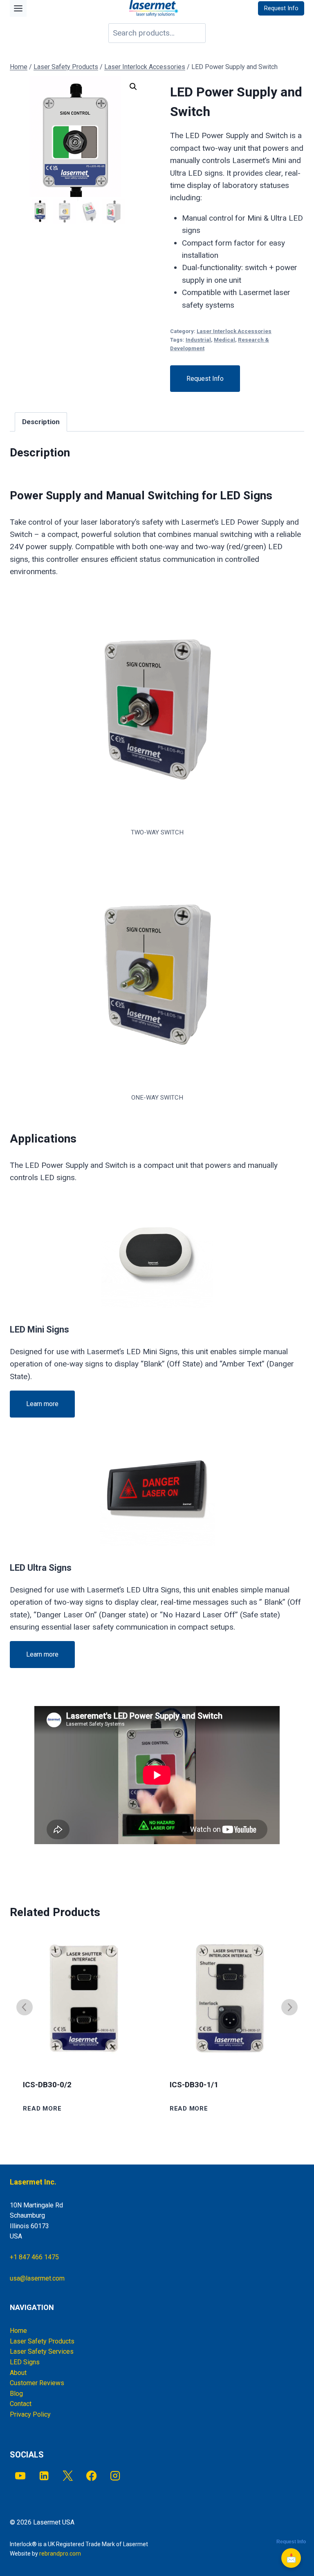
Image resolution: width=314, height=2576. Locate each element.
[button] (133, 87)
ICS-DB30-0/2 (47, 2085)
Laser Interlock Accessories (234, 331)
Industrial (198, 340)
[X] (68, 2476)
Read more (42, 2109)
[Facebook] (91, 2476)
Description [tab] (41, 422)
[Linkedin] (44, 2476)
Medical (224, 340)
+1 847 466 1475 (34, 2257)
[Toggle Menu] (18, 8)
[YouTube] (20, 2476)
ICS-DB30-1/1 (194, 2085)
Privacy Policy (30, 2414)
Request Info (205, 379)
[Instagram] (116, 2476)
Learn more (42, 1404)
